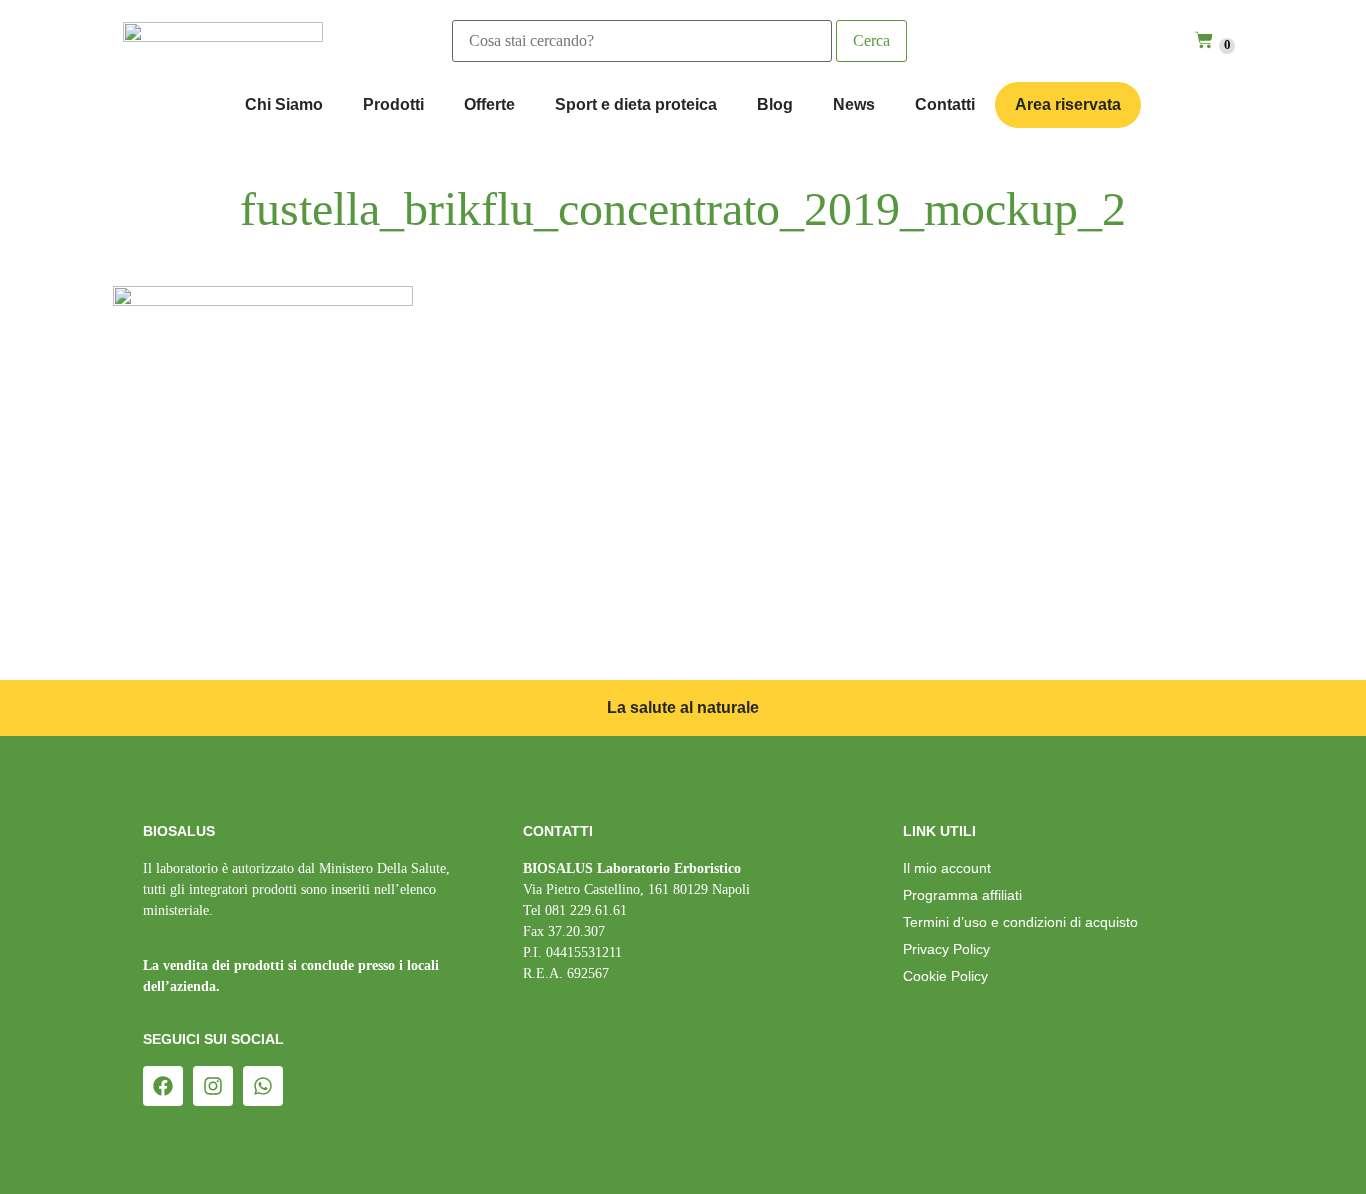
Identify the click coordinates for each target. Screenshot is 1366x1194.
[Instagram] (213, 1086)
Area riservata (1068, 104)
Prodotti (393, 104)
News (854, 104)
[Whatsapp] (263, 1086)
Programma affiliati (962, 895)
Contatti (945, 104)
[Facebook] (163, 1086)
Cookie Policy (945, 976)
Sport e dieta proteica (636, 104)
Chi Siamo (284, 104)
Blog (775, 104)
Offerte (489, 104)
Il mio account (947, 868)
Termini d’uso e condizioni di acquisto (1020, 922)
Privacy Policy (946, 949)
